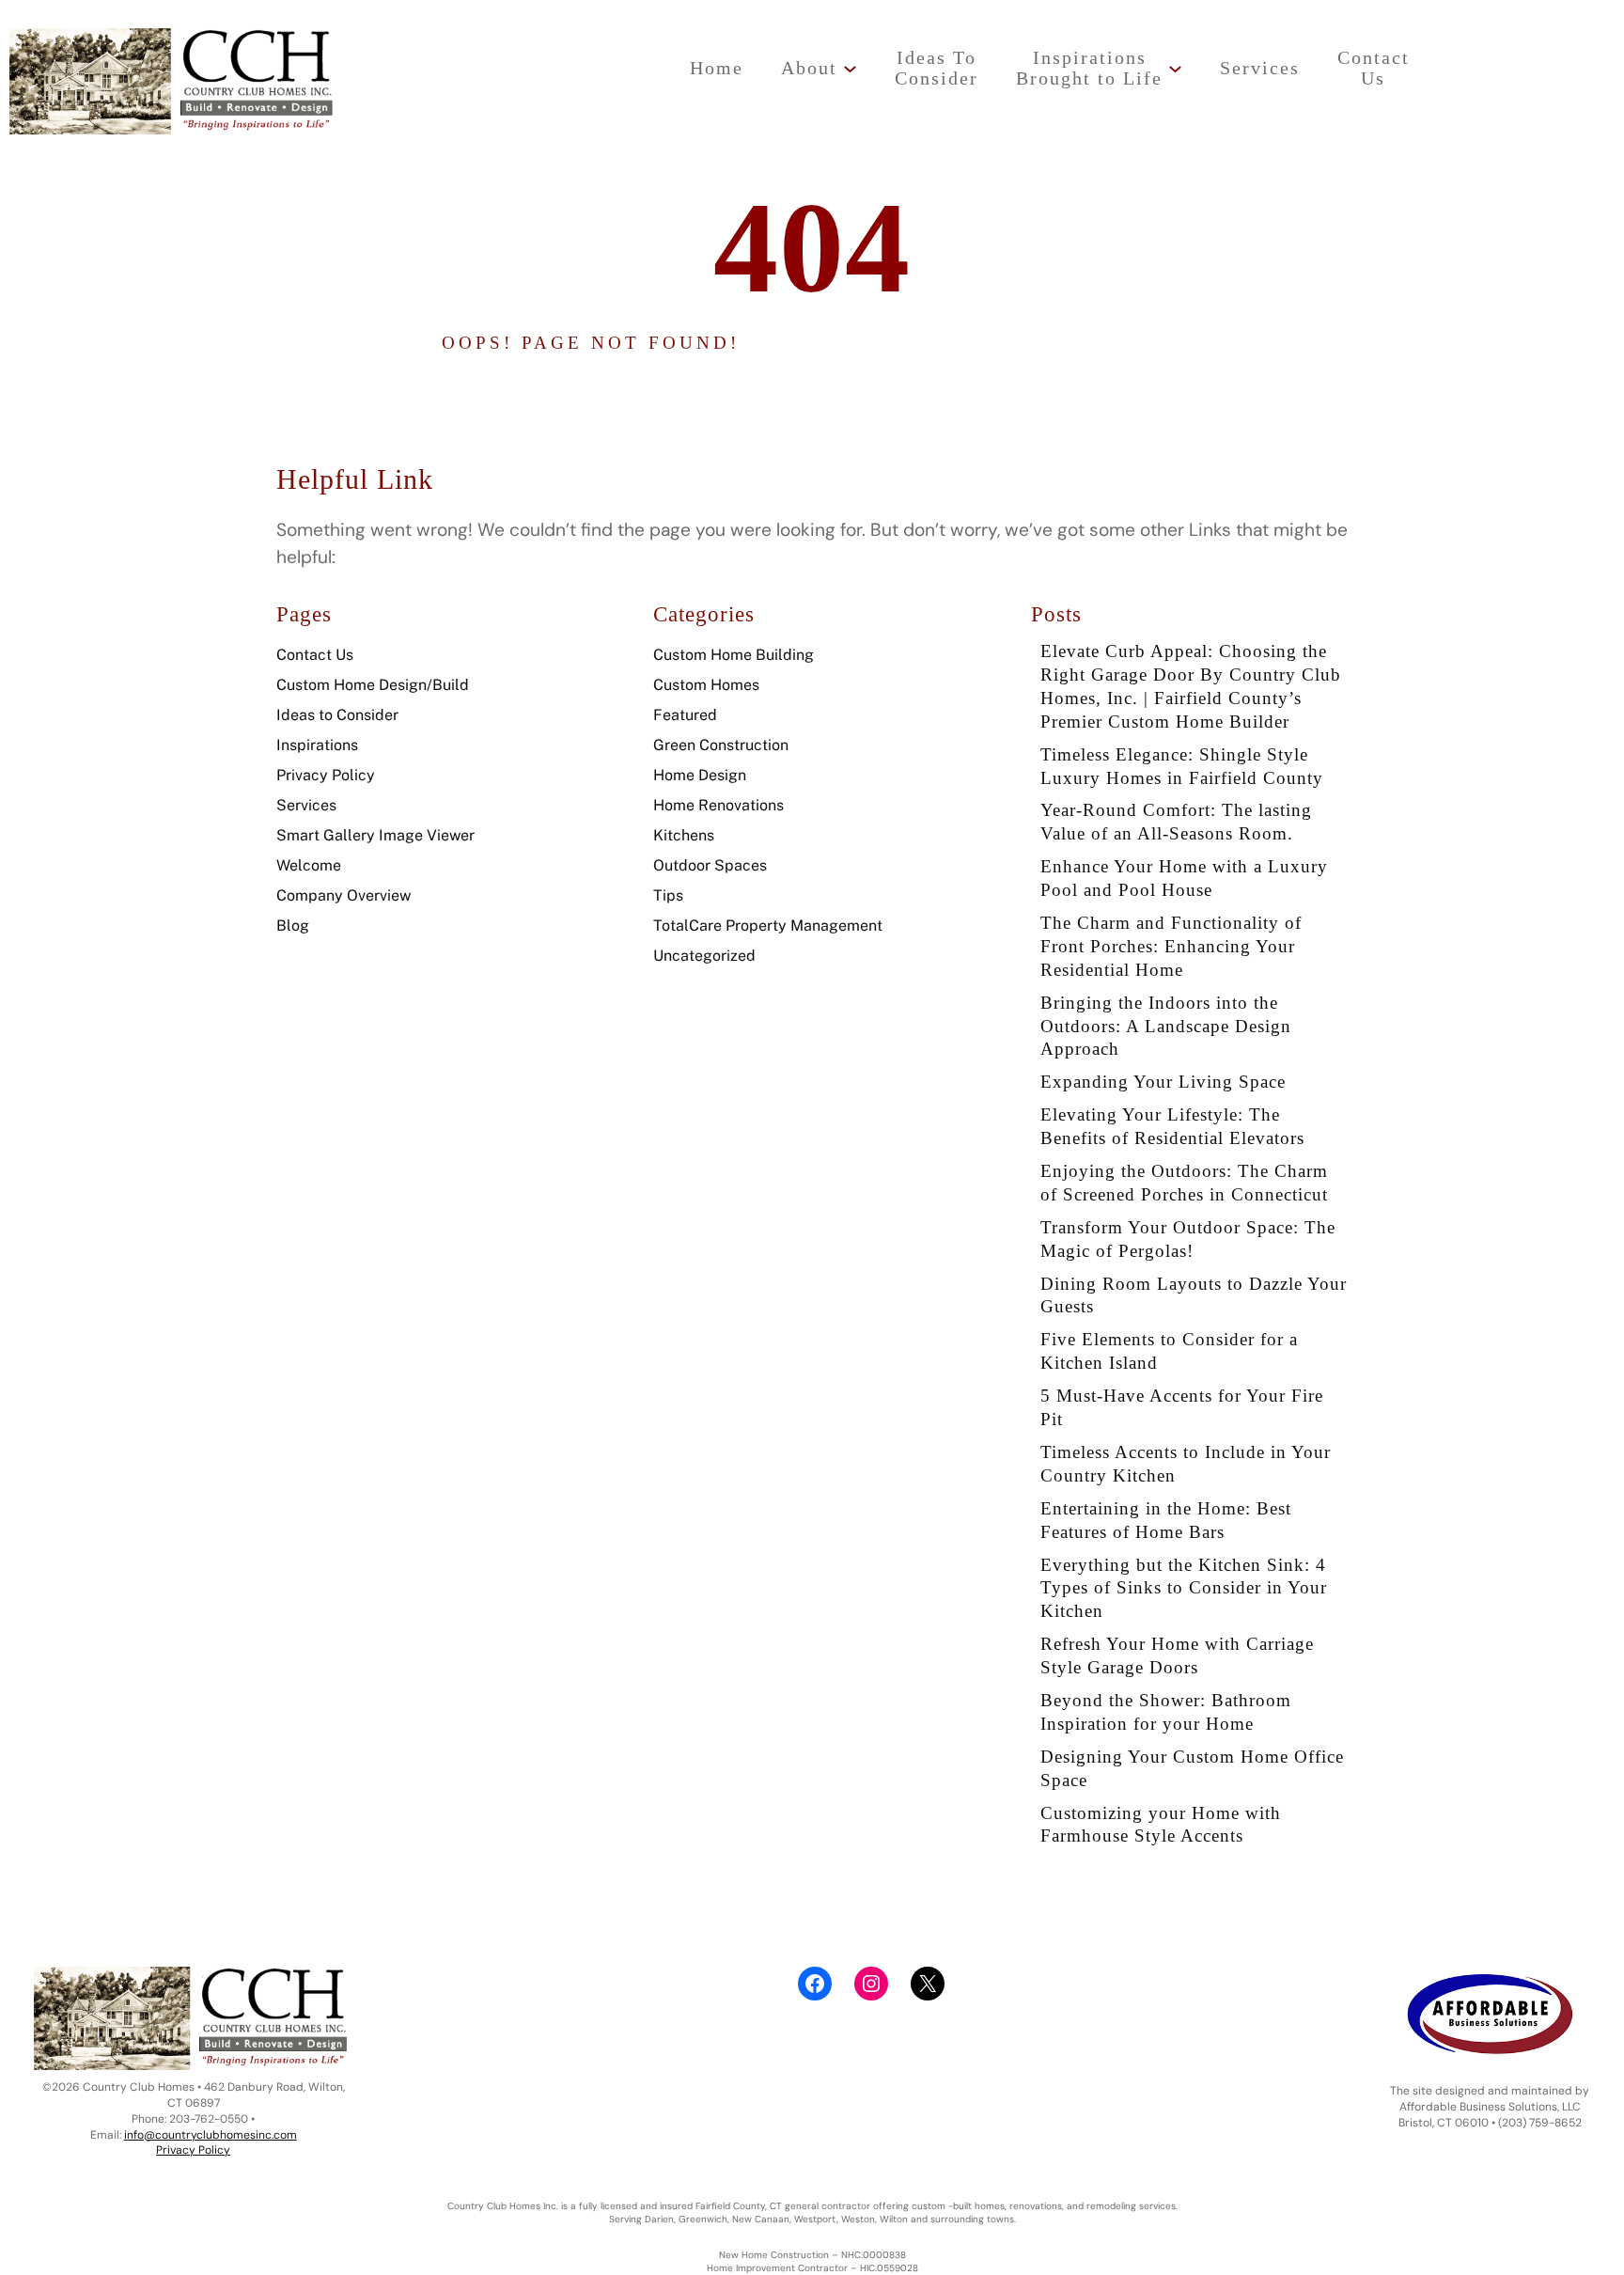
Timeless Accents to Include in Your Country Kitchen (1186, 1464)
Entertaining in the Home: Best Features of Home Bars (1166, 1520)
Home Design (700, 775)
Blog (293, 926)
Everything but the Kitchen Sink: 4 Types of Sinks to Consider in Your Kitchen (1184, 1588)
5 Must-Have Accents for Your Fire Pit (1182, 1407)
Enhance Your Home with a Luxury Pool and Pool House (1184, 878)
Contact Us (315, 655)
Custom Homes (706, 685)
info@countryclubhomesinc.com (211, 2135)
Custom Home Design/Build (373, 685)
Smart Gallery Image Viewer (375, 835)
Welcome (309, 865)
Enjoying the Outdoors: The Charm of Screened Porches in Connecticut (1184, 1183)
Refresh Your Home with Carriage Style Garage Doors (1177, 1655)
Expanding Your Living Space (1163, 1082)
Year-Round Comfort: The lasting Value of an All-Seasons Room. (1176, 822)
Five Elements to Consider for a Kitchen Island (1169, 1351)
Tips (668, 895)
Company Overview (344, 895)
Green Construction (721, 745)
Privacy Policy (326, 775)
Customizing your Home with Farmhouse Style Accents (1161, 1825)
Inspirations (317, 745)
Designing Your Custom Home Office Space (1192, 1768)
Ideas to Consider (337, 715)
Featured (685, 715)
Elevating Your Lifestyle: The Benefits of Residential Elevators (1172, 1126)
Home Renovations (718, 805)
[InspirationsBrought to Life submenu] (1175, 68)
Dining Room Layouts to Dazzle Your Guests (1194, 1295)
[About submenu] (850, 68)
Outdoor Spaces (710, 865)
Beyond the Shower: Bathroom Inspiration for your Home (1166, 1712)
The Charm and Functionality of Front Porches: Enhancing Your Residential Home (1171, 946)
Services (306, 805)
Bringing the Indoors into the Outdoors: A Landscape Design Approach (1166, 1026)
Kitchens (684, 835)
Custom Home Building (734, 655)
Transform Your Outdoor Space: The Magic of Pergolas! (1188, 1239)
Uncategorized (704, 956)
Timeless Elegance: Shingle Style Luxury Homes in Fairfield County (1182, 766)
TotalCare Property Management (768, 926)
